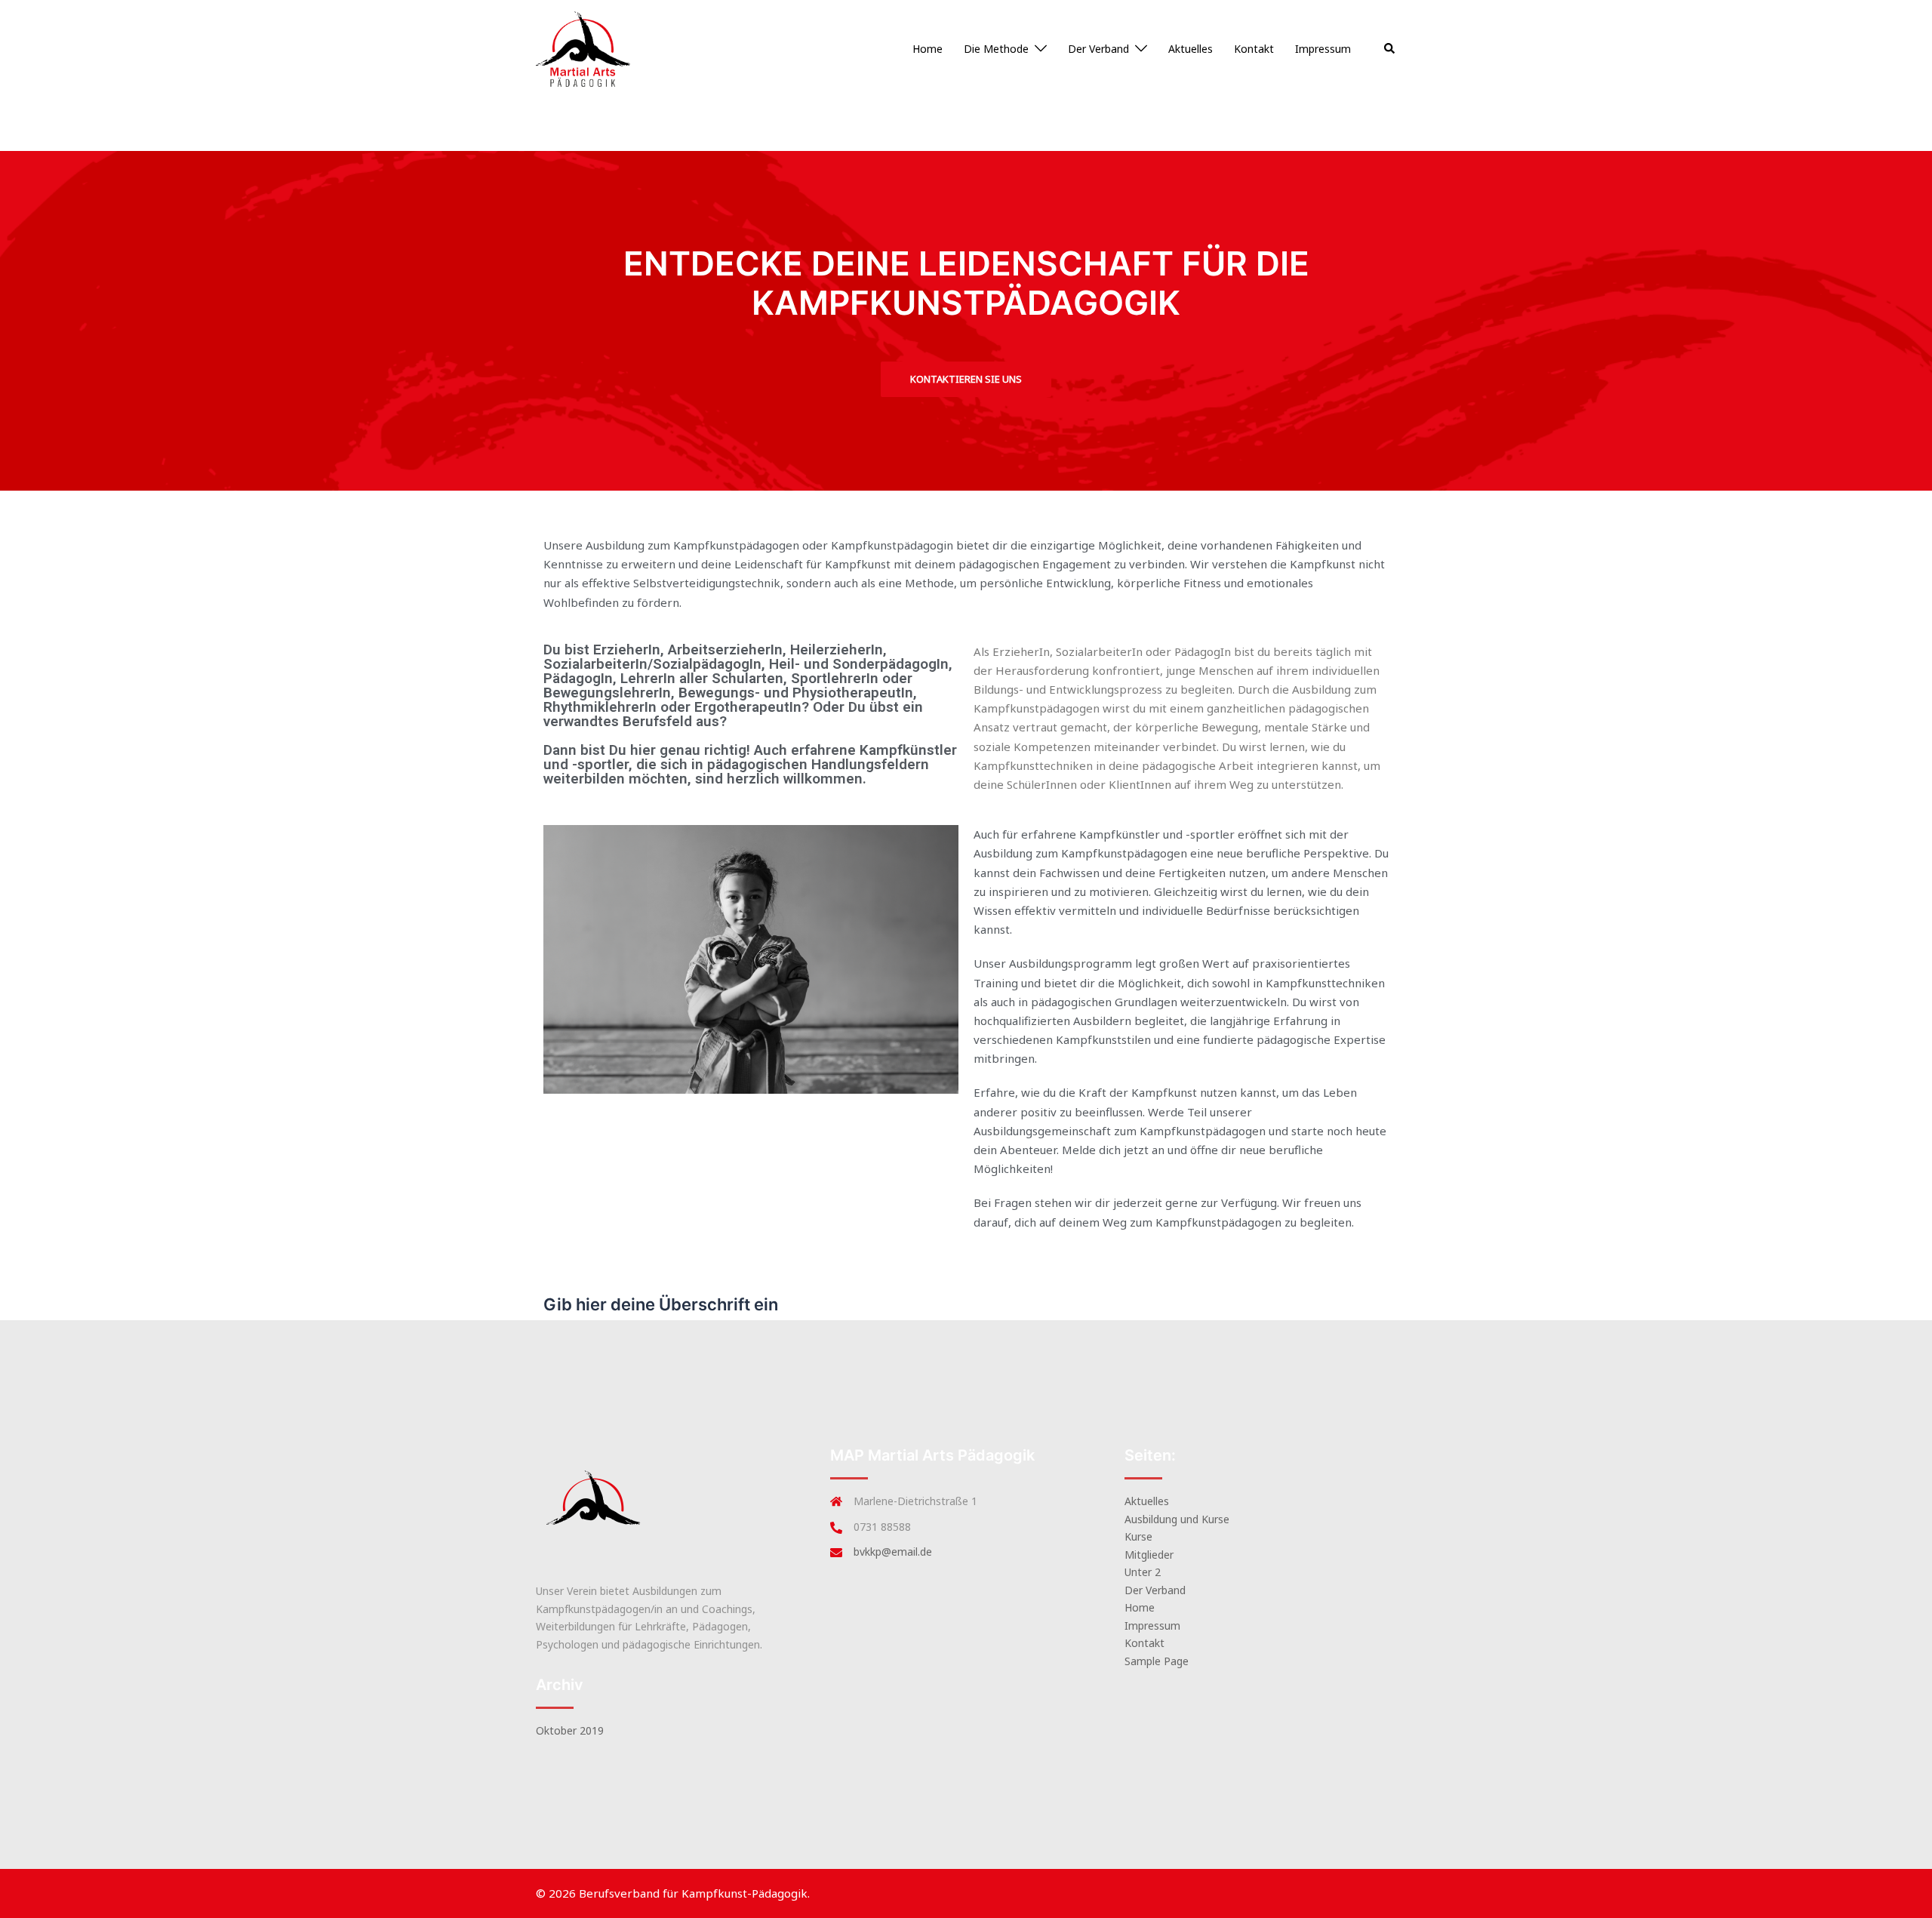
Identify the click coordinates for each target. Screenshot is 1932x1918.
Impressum (1323, 49)
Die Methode (996, 49)
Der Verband (1098, 49)
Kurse (1138, 1536)
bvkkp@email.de (893, 1552)
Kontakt (1254, 49)
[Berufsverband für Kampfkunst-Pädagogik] (583, 48)
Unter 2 (1143, 1572)
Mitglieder (1149, 1555)
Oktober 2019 (570, 1730)
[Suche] (1390, 49)
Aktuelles (1191, 49)
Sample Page (1157, 1661)
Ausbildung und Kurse (1177, 1519)
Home (928, 49)
